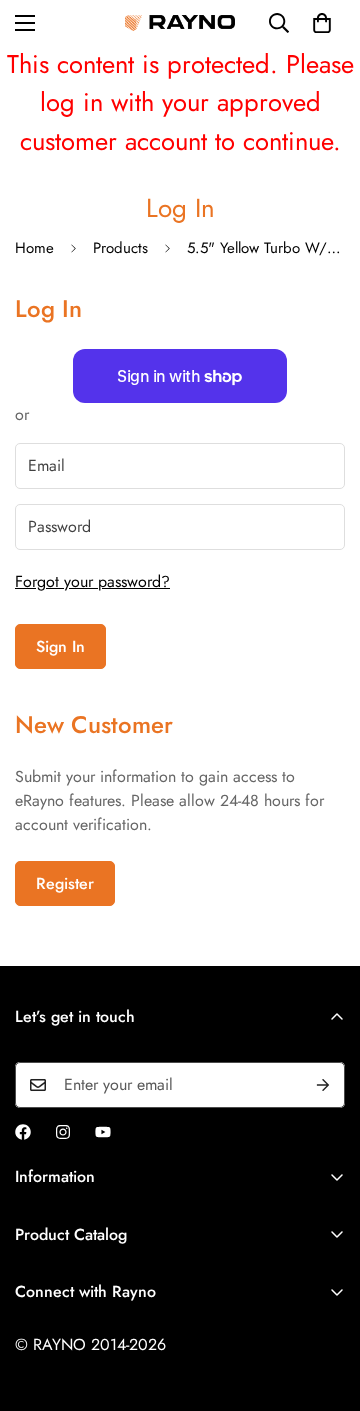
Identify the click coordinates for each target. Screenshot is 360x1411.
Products (120, 248)
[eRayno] (180, 23)
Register (65, 883)
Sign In (60, 646)
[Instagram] (63, 1132)
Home (34, 248)
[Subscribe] (323, 1085)
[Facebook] (23, 1132)
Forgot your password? (92, 581)
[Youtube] (103, 1132)
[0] (322, 23)
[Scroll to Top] (324, 1305)
